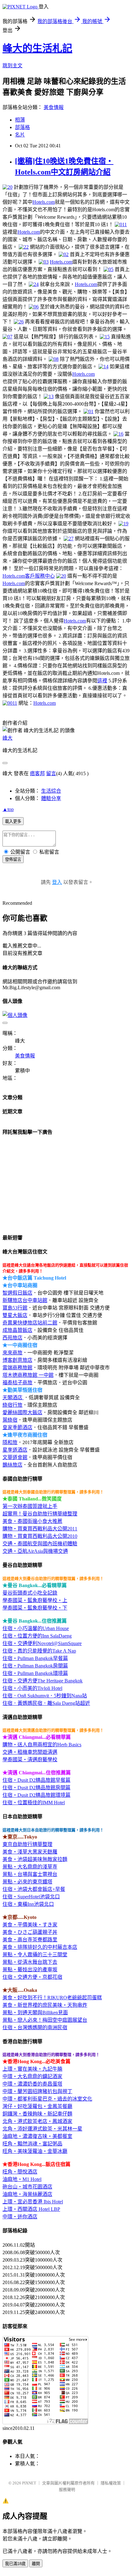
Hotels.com (44, 202)
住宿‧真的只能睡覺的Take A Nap (39, 1651)
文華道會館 (15, 1457)
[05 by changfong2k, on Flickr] (108, 269)
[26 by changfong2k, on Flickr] (19, 322)
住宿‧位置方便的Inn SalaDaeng (37, 1636)
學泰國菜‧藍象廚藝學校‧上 (35, 1600)
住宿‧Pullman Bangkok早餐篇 (35, 1658)
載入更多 (13, 821)
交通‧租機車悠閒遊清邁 (30, 1752)
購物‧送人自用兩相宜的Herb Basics (42, 1745)
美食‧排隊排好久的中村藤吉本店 (40, 1947)
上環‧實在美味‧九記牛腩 (32, 2069)
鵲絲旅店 (12, 1465)
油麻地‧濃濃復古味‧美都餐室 (37, 2136)
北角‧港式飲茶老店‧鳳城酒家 (37, 2121)
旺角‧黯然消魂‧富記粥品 (32, 2144)
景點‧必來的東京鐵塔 (27, 1882)
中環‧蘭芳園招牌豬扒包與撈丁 (37, 2091)
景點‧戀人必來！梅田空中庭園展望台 (45, 2020)
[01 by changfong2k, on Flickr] (89, 411)
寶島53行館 (15, 1308)
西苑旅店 (12, 1338)
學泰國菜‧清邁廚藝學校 (30, 1760)
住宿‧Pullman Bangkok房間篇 (35, 1666)
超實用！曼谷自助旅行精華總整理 (40, 1514)
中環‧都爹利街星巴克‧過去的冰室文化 (47, 2099)
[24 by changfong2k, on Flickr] (34, 284)
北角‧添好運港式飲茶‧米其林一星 (42, 2129)
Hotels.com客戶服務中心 (29, 576)
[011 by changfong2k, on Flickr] (121, 224)
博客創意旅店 (17, 1360)
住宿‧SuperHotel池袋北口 (31, 1897)
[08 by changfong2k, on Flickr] (54, 359)
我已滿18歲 (15, 2564)
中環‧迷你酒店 (20, 2217)
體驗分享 (51, 798)
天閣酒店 (13, 1398)
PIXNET (29, 2483)
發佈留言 (13, 859)
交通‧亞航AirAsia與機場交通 (35, 1551)
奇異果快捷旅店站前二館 (30, 1323)
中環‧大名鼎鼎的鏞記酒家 (32, 2076)
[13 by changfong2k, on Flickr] (49, 396)
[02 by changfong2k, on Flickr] (64, 254)
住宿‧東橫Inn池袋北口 (28, 1904)
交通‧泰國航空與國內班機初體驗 (40, 1544)
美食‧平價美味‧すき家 (30, 1925)
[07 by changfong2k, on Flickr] (7, 337)
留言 (51, 773)
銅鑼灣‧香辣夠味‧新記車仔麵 (37, 2114)
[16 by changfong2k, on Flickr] (118, 434)
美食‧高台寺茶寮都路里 (30, 1940)
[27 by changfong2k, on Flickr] (69, 539)
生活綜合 (51, 791)
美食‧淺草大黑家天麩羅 (30, 1852)
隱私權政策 (111, 2483)
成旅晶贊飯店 (17, 1330)
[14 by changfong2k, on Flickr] (103, 367)
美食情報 (54, 107)
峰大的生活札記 (37, 48)
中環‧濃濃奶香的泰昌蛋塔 (32, 2084)
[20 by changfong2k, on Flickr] (7, 187)
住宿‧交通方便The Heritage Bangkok (43, 1681)
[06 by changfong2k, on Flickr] (34, 307)
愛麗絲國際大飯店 (22, 1412)
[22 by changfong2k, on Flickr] (24, 247)
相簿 (20, 120)
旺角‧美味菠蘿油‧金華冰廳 (35, 2151)
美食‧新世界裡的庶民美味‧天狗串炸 (45, 2005)
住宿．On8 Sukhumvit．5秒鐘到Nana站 (45, 1696)
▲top (8, 809)
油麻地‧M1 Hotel (22, 2179)
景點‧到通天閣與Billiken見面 (35, 2013)
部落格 (22, 127)
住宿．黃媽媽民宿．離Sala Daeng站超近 (46, 1703)
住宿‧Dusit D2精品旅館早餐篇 (36, 1780)
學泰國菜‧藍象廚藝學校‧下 (35, 1608)
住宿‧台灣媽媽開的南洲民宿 (35, 2027)
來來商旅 (12, 1353)
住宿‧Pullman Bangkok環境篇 (35, 1673)
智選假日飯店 (17, 1293)
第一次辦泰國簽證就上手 (30, 1506)
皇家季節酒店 (17, 1427)
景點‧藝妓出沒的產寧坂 (30, 1970)
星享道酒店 (15, 1450)
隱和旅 (10, 1442)
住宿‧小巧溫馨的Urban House (36, 1628)
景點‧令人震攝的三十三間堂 (35, 1955)
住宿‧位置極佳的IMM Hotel (34, 1803)
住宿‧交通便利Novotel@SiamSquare (42, 1643)
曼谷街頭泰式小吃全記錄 (30, 1593)
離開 (36, 2564)
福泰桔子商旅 (17, 1383)
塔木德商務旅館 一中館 (28, 1375)
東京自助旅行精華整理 (27, 1844)
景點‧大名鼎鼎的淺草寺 (30, 1867)
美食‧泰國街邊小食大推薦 (32, 1521)
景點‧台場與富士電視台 (30, 1874)
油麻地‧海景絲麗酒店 (27, 2194)
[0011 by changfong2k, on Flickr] (10, 703)
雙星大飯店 (15, 1315)
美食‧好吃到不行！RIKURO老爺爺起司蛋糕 (52, 1998)
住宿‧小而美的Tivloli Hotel (32, 1688)
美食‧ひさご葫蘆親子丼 (30, 1932)
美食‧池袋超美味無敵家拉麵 (35, 1859)
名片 (20, 135)
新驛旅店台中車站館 (25, 1300)
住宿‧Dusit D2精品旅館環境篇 (36, 1795)
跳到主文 (12, 66)
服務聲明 (67, 2490)
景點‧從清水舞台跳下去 (30, 1962)
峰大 (7, 738)
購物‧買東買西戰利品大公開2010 (40, 1536)
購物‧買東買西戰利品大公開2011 (40, 1529)
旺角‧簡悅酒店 (20, 2172)
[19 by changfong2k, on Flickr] (123, 524)
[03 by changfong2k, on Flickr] (44, 262)
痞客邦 (37, 773)
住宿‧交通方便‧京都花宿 (32, 1977)
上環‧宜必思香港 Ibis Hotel (33, 2202)
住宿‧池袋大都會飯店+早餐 (34, 1889)
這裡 (102, 681)
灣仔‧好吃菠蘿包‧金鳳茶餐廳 (37, 2106)
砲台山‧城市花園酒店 (27, 2187)
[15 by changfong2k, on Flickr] (105, 337)
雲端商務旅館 (17, 1368)
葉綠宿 (10, 1420)
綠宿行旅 (12, 1405)
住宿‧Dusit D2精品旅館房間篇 (36, 1788)
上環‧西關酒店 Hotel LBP (31, 2209)
